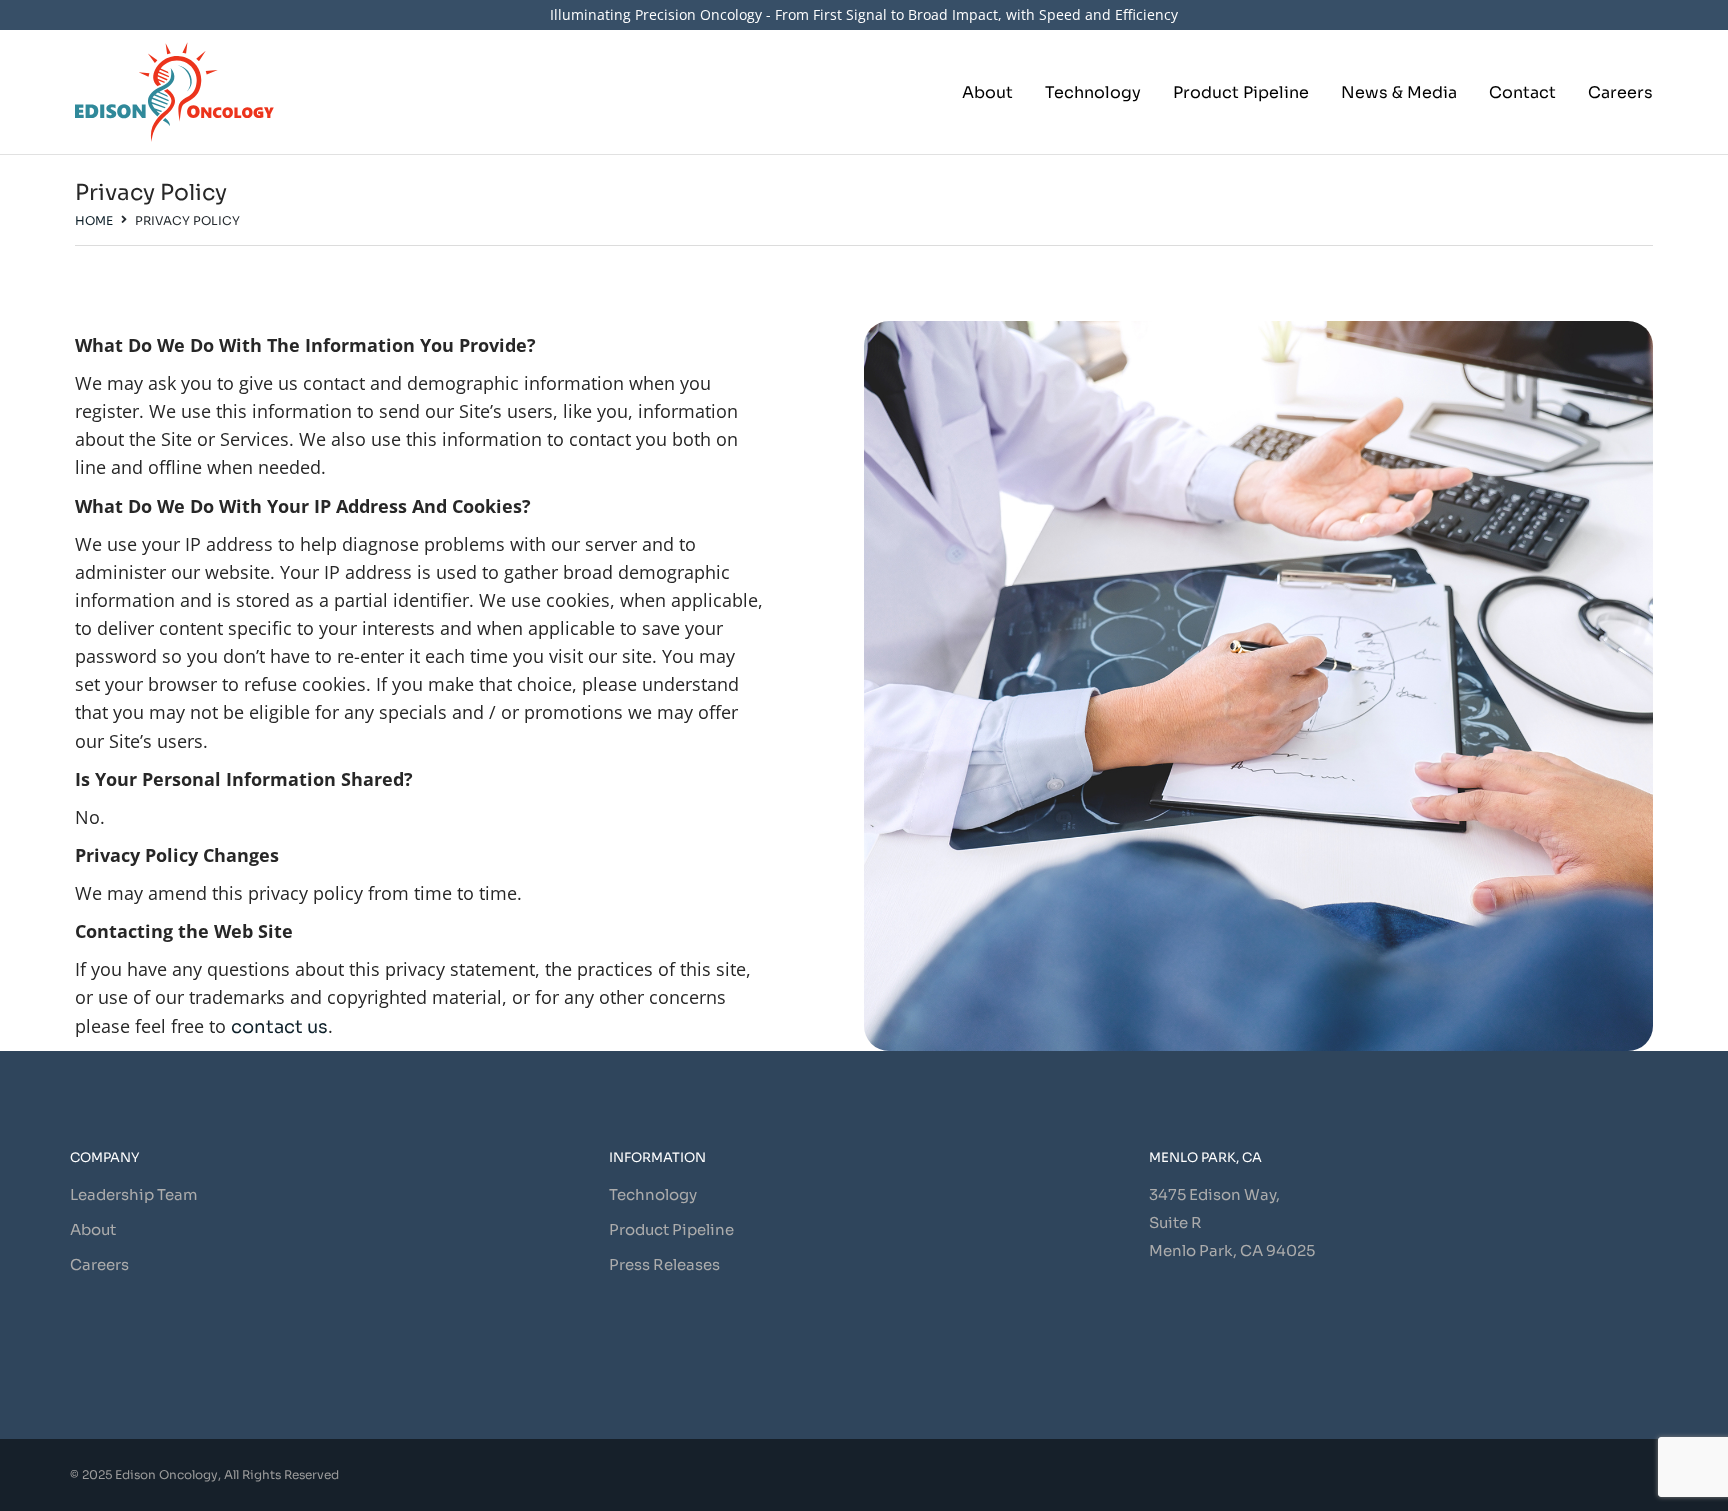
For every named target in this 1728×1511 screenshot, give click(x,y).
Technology (653, 1194)
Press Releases (664, 1264)
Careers (99, 1264)
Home (94, 220)
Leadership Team (134, 1194)
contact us (279, 1027)
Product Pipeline (671, 1229)
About (93, 1229)
